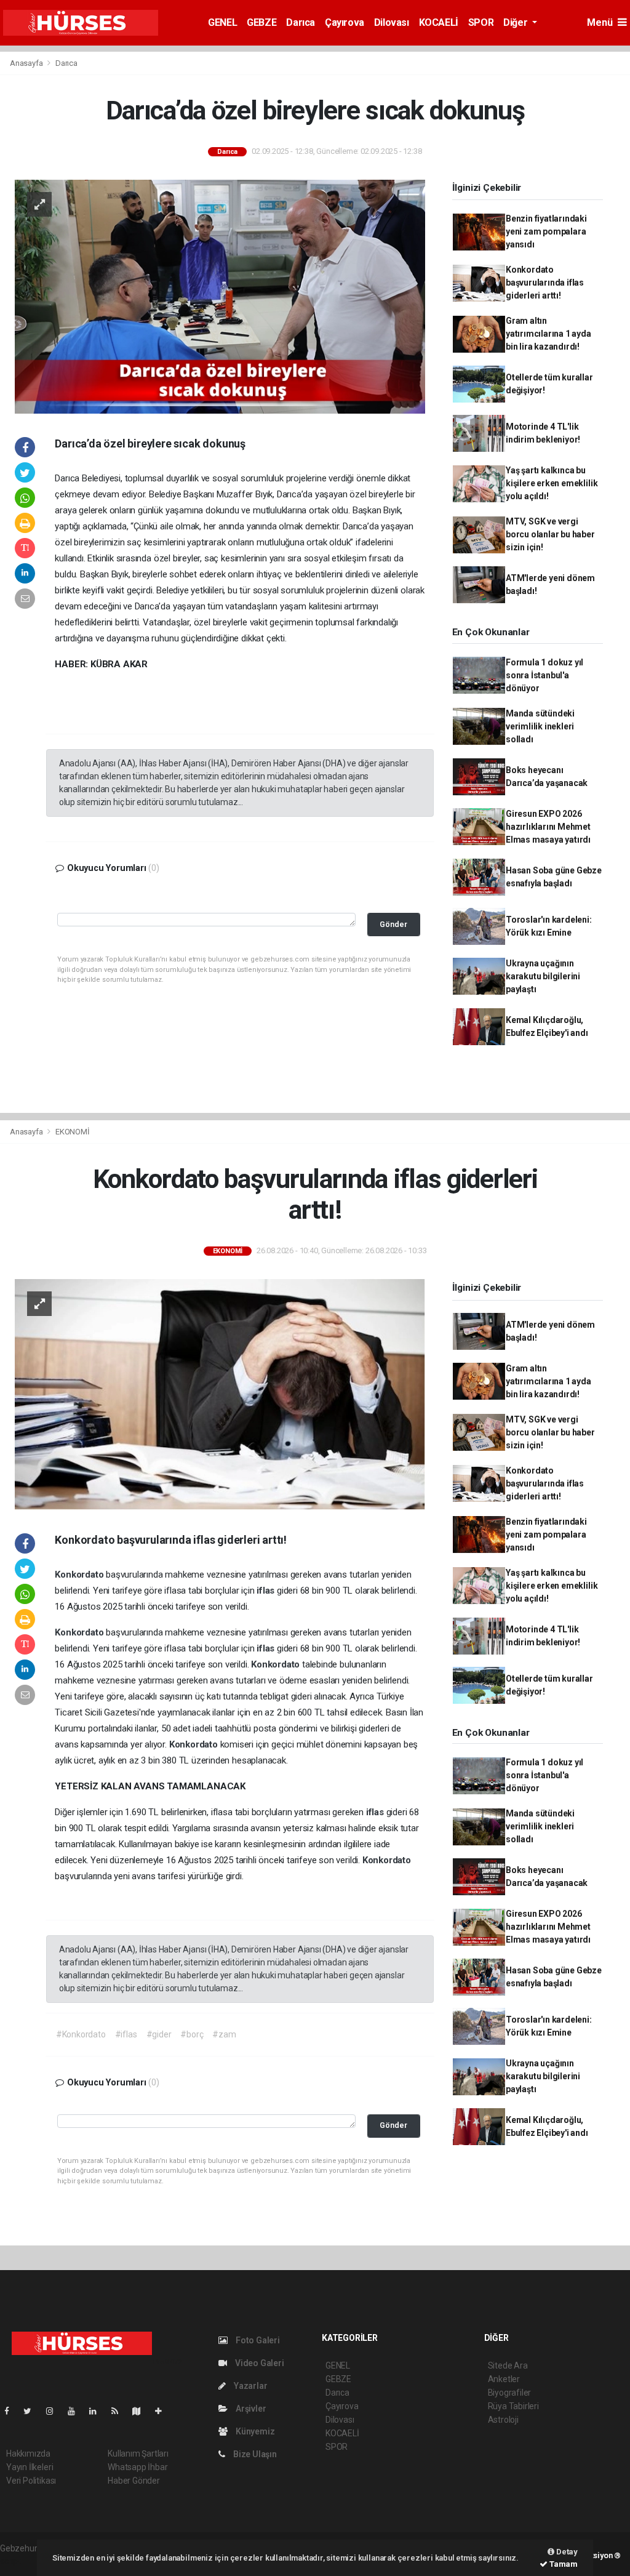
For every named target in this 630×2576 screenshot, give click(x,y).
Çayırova (345, 22)
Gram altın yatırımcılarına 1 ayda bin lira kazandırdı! (548, 334)
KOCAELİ (439, 22)
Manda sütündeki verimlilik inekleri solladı (540, 726)
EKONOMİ (73, 1132)
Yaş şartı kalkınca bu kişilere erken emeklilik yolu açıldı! (552, 483)
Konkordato (80, 1575)
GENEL (222, 22)
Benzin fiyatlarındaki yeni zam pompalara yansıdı (546, 231)
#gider (159, 2034)
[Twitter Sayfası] (32, 2411)
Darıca (301, 22)
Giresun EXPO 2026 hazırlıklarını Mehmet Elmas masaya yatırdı (548, 827)
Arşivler (250, 2409)
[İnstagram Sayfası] (55, 2411)
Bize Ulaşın (254, 2454)
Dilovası (392, 22)
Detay (566, 2552)
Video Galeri (258, 2363)
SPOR (481, 22)
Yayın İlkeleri (30, 2467)
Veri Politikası (31, 2481)
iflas (267, 1591)
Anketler (504, 2379)
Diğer (516, 22)
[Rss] (120, 2411)
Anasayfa (27, 63)
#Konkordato (81, 2034)
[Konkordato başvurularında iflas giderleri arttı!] (220, 1394)
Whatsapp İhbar (138, 2467)
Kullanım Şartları (138, 2454)
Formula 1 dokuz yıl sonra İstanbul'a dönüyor (544, 675)
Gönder (393, 924)
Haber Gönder (134, 2481)
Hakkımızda (28, 2454)
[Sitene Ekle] (163, 2411)
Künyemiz (254, 2431)
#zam (224, 2034)
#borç (192, 2034)
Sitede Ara (508, 2365)
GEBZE (261, 22)
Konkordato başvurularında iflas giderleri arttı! (545, 283)
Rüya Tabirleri (513, 2406)
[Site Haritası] (142, 2411)
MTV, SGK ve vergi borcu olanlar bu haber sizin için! (550, 534)
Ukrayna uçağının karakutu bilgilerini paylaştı (543, 976)
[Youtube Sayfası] (76, 2411)
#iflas (126, 2034)
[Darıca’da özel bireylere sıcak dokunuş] (220, 296)
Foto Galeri (257, 2340)
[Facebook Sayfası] (12, 2411)
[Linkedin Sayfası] (98, 2411)
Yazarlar (249, 2386)
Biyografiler (510, 2393)
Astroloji (503, 2420)
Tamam (563, 2564)
